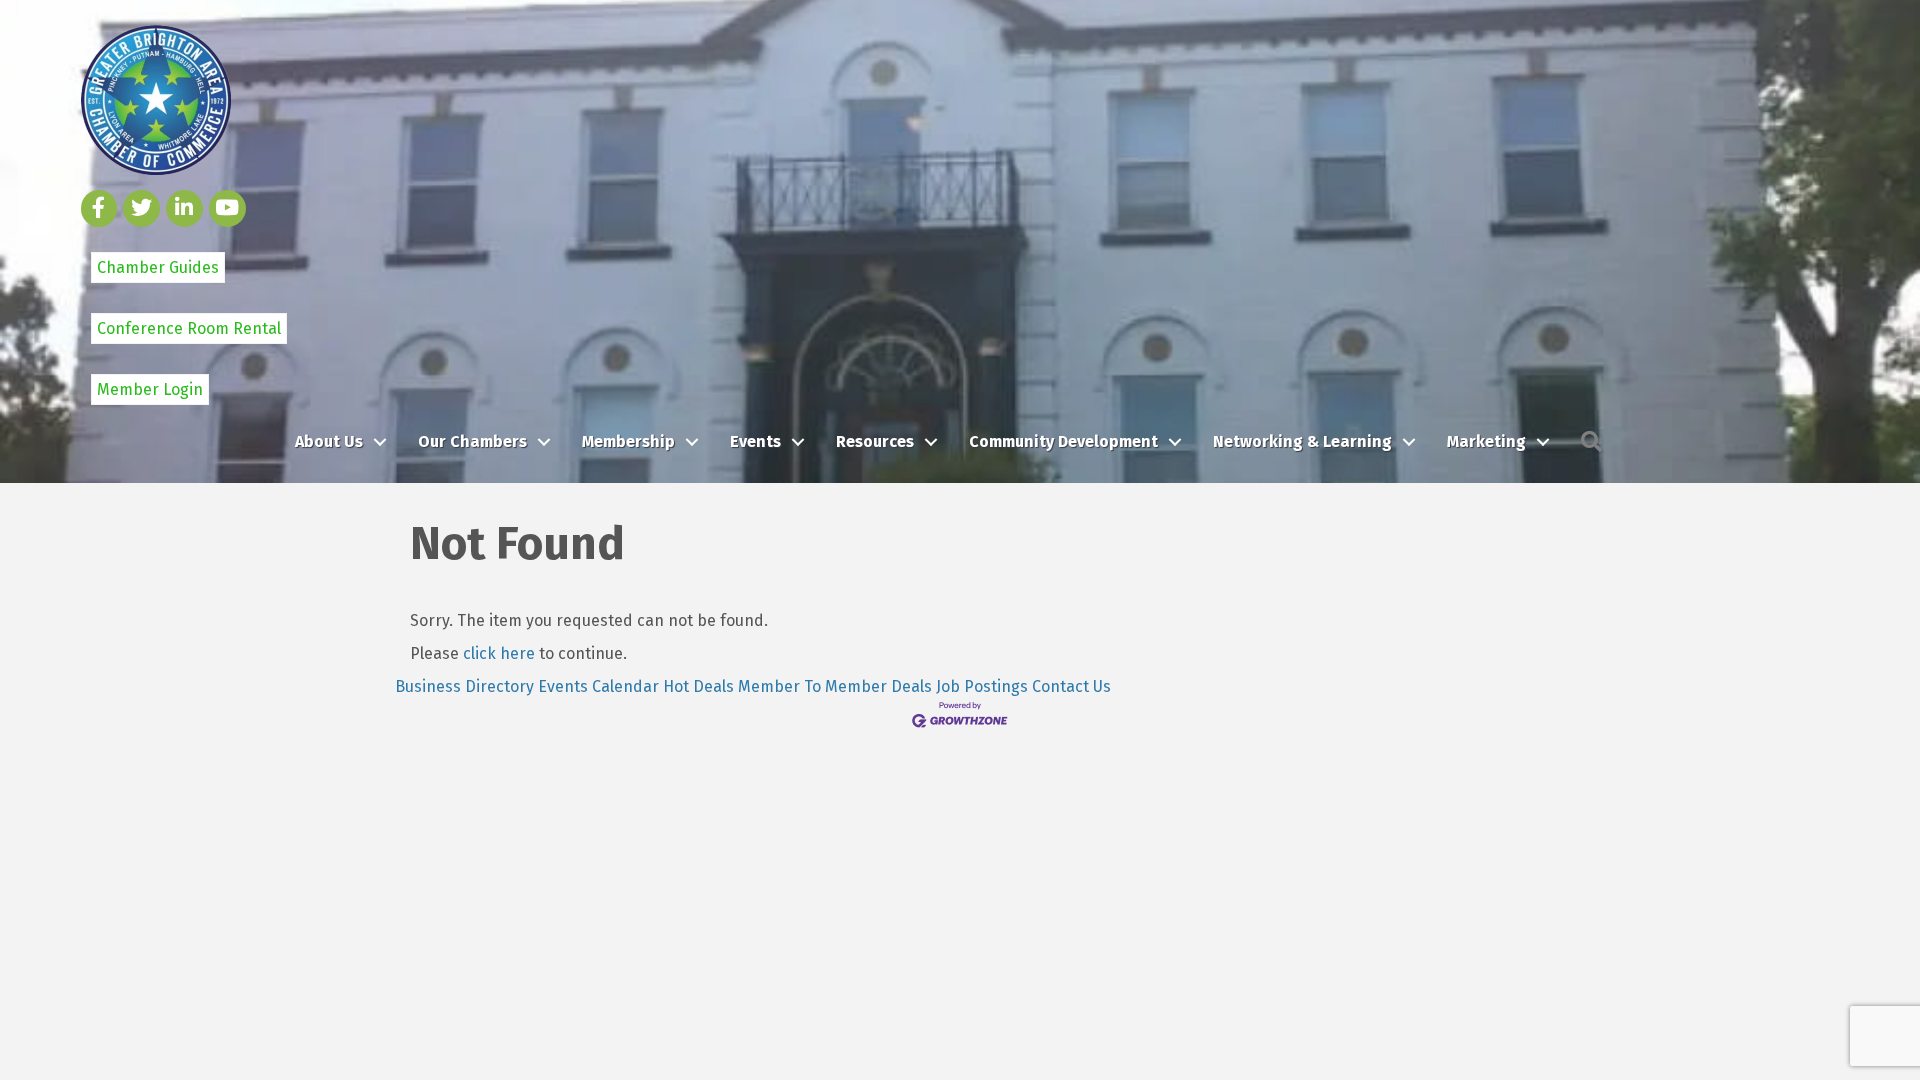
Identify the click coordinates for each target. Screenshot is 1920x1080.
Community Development (1063, 441)
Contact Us (1071, 686)
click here (499, 653)
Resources (875, 441)
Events (755, 441)
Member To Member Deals (835, 686)
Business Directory (464, 686)
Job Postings (982, 686)
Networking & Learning (1302, 441)
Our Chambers (472, 441)
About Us (329, 441)
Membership (628, 441)
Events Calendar (598, 686)
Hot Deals (698, 686)
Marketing (1486, 441)
